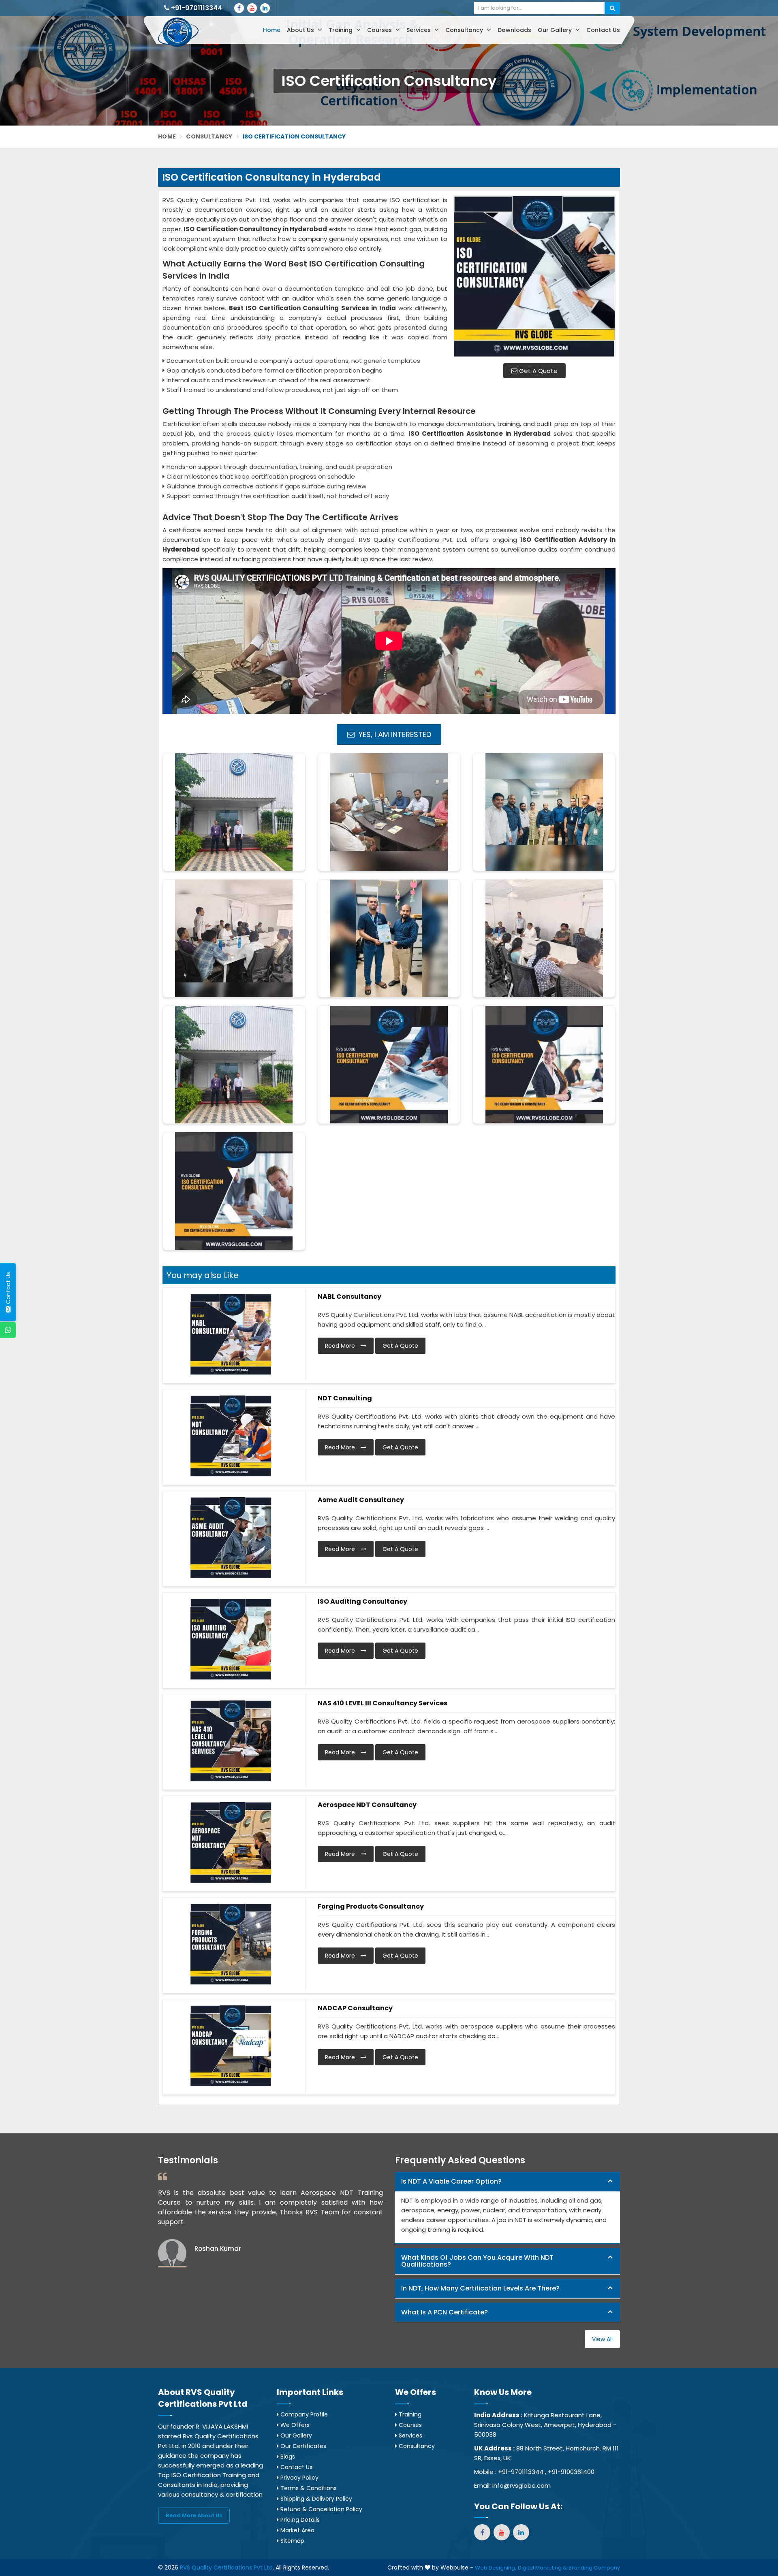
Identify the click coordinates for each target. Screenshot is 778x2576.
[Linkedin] (265, 8)
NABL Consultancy (349, 1297)
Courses (380, 30)
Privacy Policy (299, 2478)
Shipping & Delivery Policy (315, 2499)
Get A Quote (538, 371)
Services (419, 30)
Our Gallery (556, 30)
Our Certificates (302, 2446)
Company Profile (303, 2414)
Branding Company (594, 2568)
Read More (341, 1346)
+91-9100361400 (571, 2472)
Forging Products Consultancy (371, 1906)
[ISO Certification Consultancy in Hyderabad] (534, 276)
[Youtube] (252, 8)
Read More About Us (194, 2515)
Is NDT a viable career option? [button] (451, 2181)
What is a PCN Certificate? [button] (445, 2312)
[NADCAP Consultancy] (231, 2046)
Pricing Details (299, 2520)
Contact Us (603, 30)
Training (341, 30)
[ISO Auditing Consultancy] (231, 1639)
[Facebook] (239, 8)
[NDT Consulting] (231, 1436)
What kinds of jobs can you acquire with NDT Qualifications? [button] (477, 2261)
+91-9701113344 (196, 8)
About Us (301, 30)
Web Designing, (496, 2568)
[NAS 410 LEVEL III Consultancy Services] (231, 1741)
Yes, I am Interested (394, 734)
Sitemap (292, 2541)
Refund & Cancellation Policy (321, 2509)
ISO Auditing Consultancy (362, 1601)
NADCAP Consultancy (355, 2008)
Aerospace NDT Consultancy (367, 1805)
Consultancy (465, 30)
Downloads (514, 30)
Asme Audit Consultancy (361, 1500)
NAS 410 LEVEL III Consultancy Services (383, 1703)
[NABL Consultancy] (231, 1334)
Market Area (297, 2530)
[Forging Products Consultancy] (231, 1944)
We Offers (294, 2425)
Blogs (287, 2457)
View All (602, 2339)
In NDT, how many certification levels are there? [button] (480, 2288)
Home (272, 30)
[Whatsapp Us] (8, 1330)
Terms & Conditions (308, 2488)
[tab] (508, 2182)
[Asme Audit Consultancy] (231, 1538)
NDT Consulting (345, 1398)
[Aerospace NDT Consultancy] (231, 1843)
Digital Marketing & (542, 2568)
